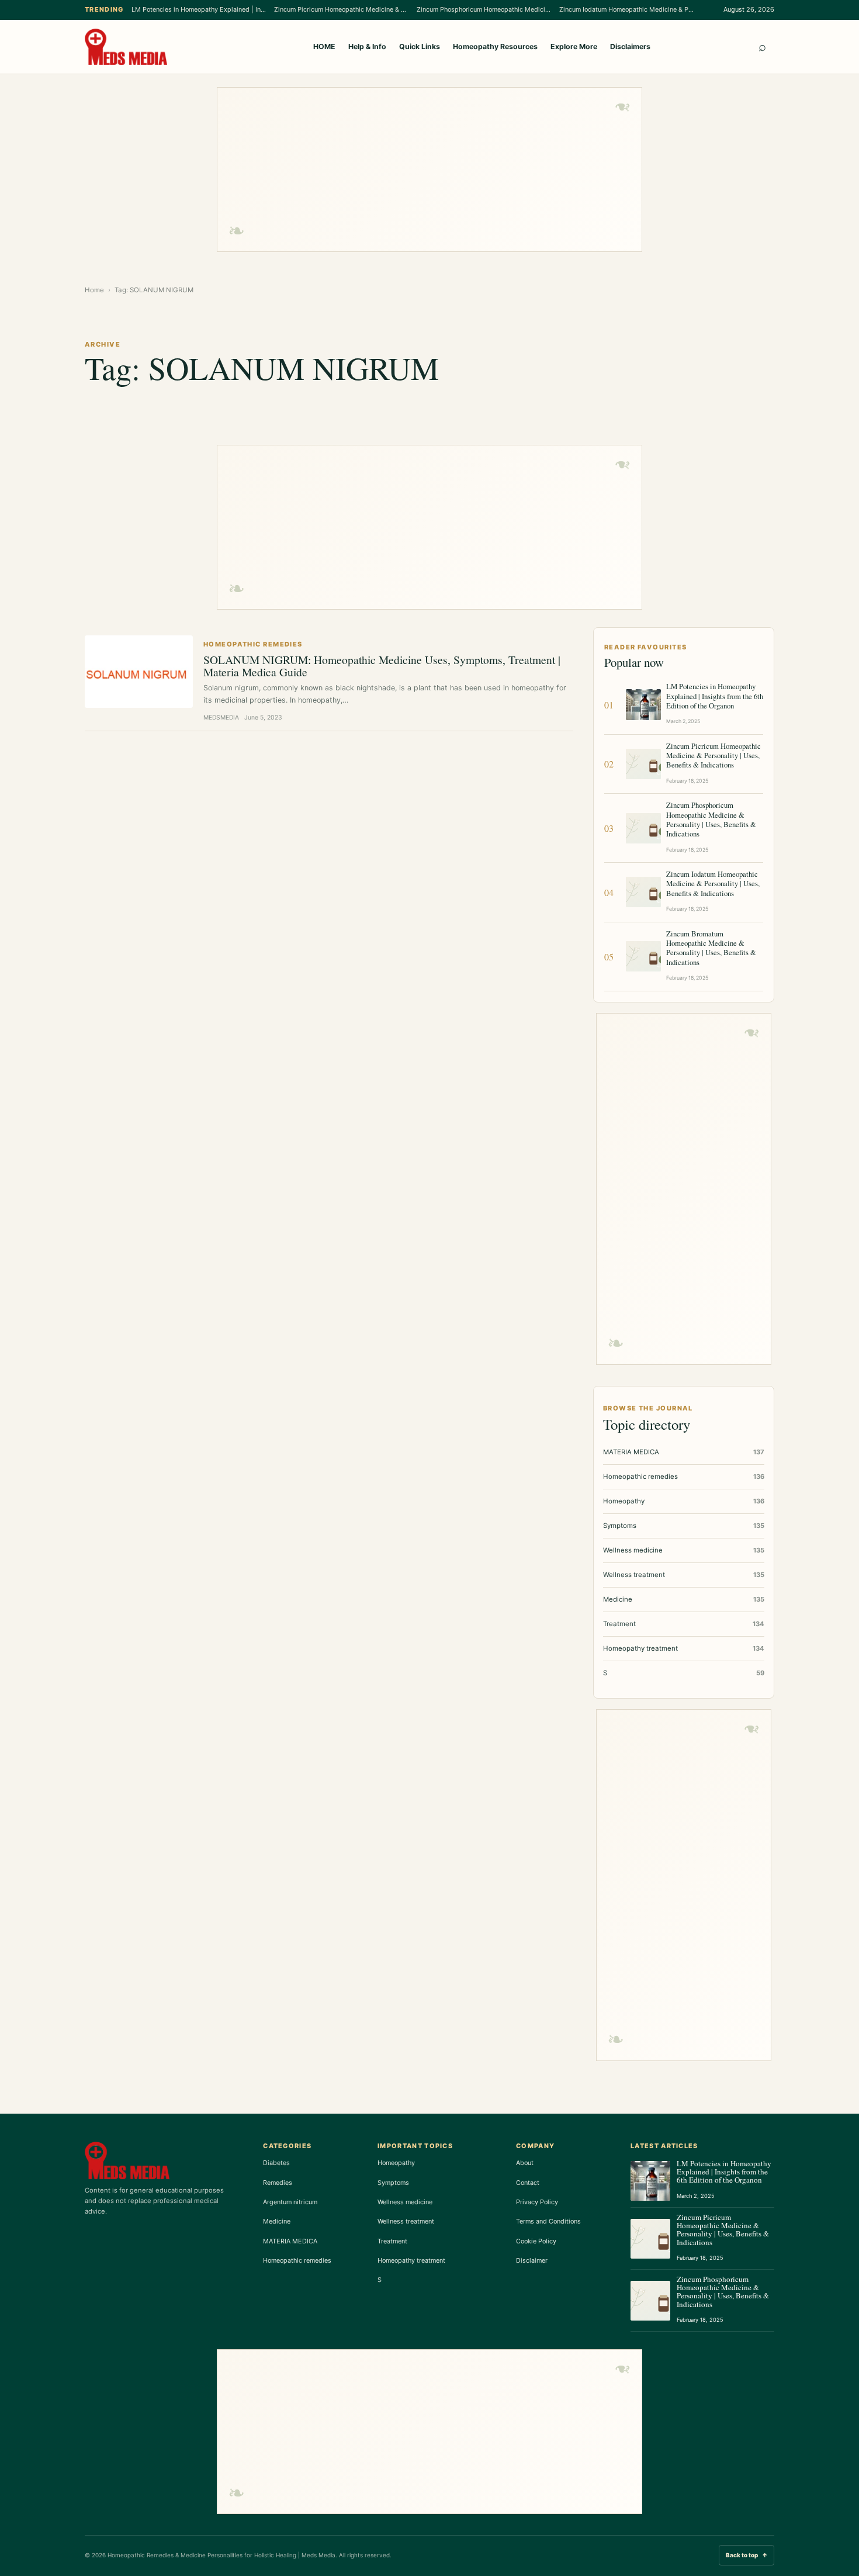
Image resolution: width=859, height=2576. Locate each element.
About (525, 2163)
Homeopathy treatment (411, 2260)
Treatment (392, 2241)
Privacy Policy (537, 2202)
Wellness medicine (405, 2202)
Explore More (574, 46)
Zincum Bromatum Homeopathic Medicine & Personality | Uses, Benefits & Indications (711, 948)
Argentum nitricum (290, 2202)
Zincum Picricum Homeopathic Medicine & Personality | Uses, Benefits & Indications (341, 9)
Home (94, 290)
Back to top (747, 2555)
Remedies (278, 2183)
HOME (324, 46)
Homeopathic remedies (297, 2260)
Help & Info (367, 46)
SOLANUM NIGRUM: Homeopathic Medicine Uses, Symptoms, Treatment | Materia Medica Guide (382, 665)
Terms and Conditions (548, 2221)
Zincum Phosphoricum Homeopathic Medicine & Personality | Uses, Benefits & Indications (484, 9)
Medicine (277, 2221)
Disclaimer (532, 2260)
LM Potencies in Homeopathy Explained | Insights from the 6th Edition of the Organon (199, 9)
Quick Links (420, 46)
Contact (528, 2183)
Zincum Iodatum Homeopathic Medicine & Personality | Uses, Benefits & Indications (626, 9)
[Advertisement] (430, 170)
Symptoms (393, 2183)
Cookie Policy (536, 2241)
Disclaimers (630, 46)
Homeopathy (396, 2163)
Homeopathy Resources (495, 46)
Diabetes (276, 2163)
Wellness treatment (406, 2221)
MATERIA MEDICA (290, 2241)
